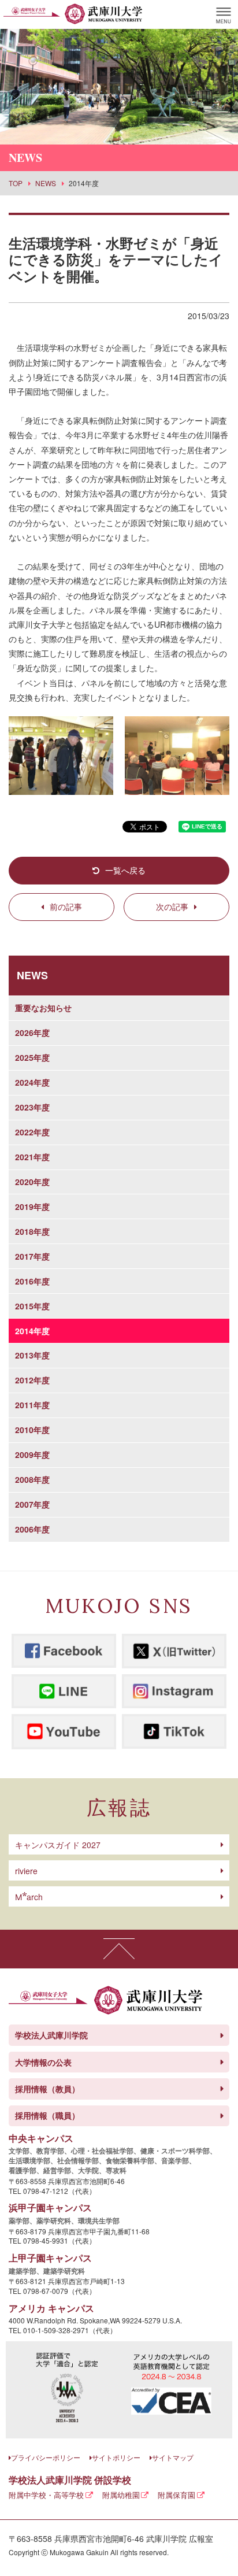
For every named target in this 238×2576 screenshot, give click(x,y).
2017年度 (32, 1256)
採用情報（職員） (47, 2115)
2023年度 (32, 1107)
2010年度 (32, 1430)
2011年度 (32, 1405)
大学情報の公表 (43, 2062)
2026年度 (32, 1032)
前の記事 (66, 906)
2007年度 (32, 1504)
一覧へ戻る (125, 870)
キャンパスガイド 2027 (58, 1845)
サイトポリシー (116, 2457)
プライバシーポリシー (46, 2457)
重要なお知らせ (43, 1008)
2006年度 (32, 1529)
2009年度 (32, 1454)
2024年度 (32, 1082)
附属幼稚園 (121, 2495)
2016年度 (32, 1281)
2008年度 (32, 1479)
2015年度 (32, 1306)
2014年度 (32, 1331)
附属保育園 (176, 2495)
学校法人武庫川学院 (51, 2035)
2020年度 (32, 1182)
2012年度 (32, 1380)
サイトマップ (173, 2457)
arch (29, 1897)
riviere (26, 1871)
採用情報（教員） (47, 2089)
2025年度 (32, 1057)
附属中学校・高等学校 (46, 2495)
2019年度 (32, 1206)
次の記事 (172, 906)
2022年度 (32, 1132)
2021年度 (32, 1157)
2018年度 (32, 1231)
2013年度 (32, 1355)
